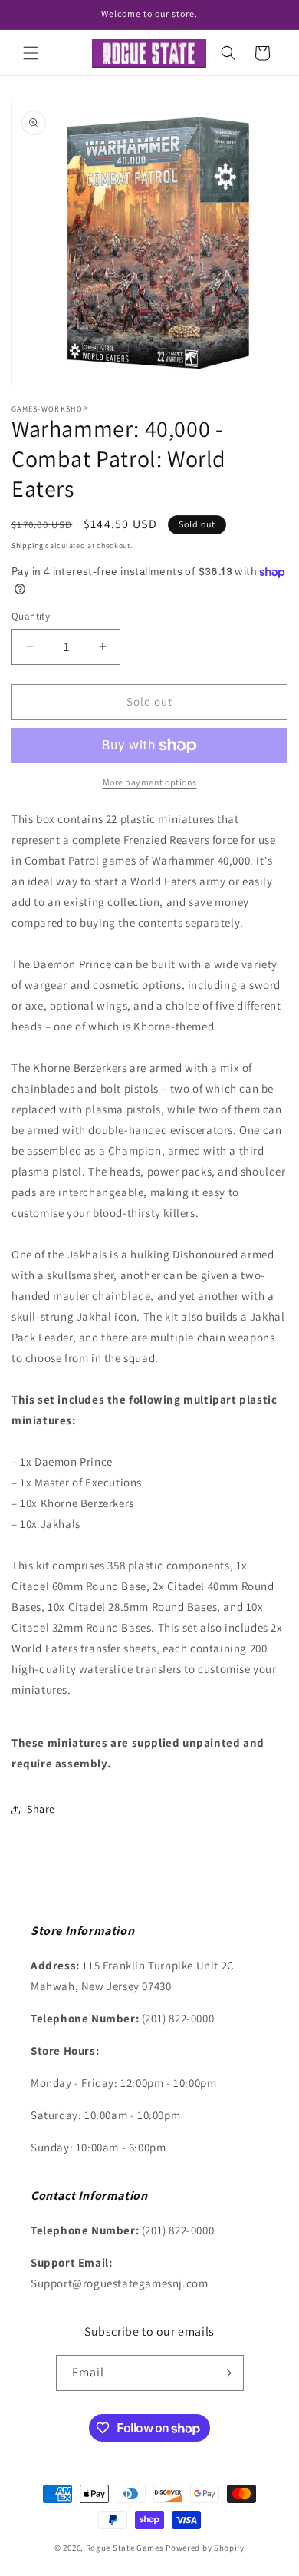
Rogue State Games (125, 2548)
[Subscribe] (226, 2373)
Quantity (31, 616)
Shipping (28, 546)
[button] (31, 53)
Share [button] (41, 1809)
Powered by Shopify (205, 2548)
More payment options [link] (150, 782)
